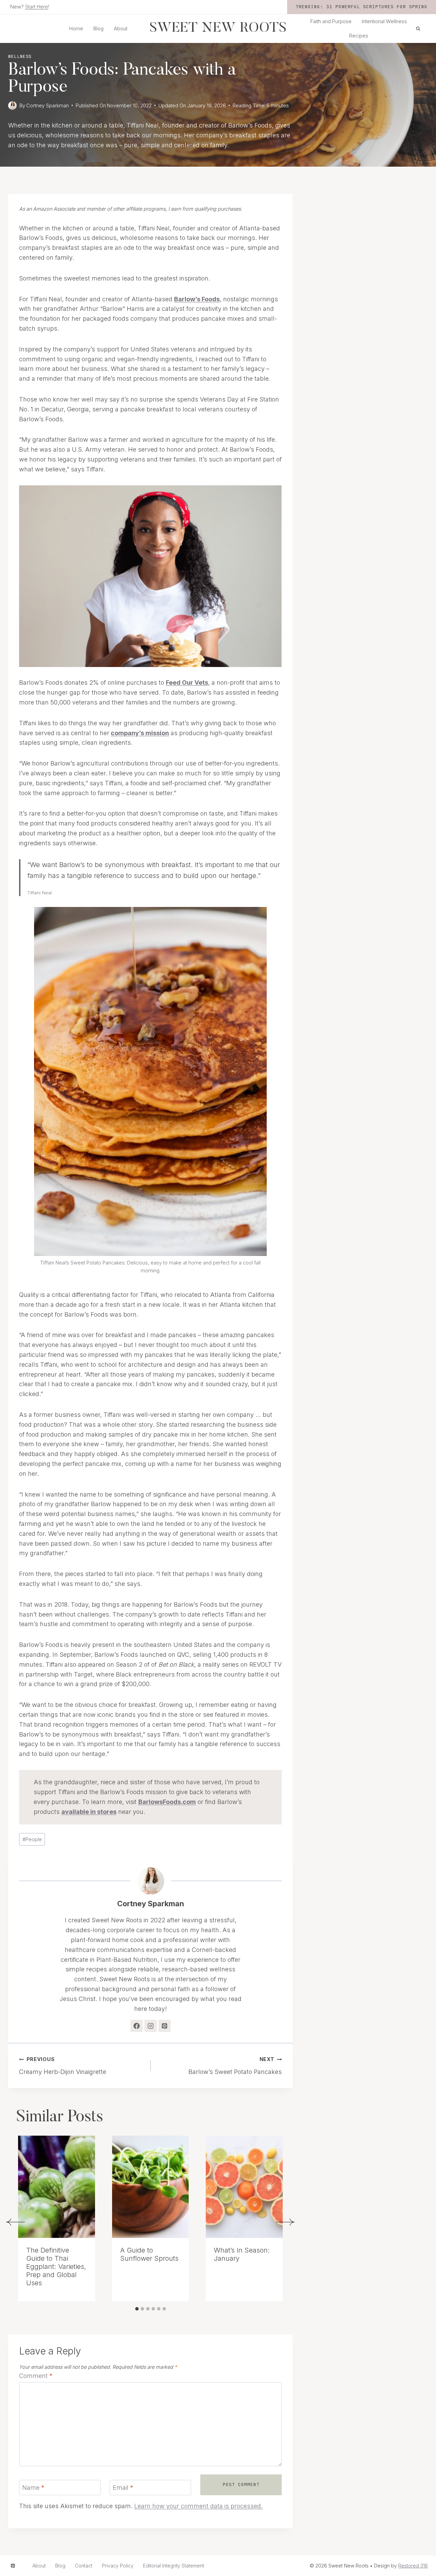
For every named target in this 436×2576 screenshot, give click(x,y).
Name (33, 2488)
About (121, 28)
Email (123, 2488)
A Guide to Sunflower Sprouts (149, 2254)
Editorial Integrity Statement (174, 2566)
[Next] (285, 2222)
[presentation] (57, 2187)
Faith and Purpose (331, 21)
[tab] (137, 2309)
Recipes (359, 36)
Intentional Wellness (384, 21)
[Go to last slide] (15, 2222)
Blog (98, 28)
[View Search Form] (418, 29)
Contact (84, 2566)
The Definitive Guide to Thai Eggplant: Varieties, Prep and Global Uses (56, 2267)
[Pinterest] (13, 2566)
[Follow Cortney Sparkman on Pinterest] (165, 2026)
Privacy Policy (118, 2566)
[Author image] (12, 105)
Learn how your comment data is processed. (198, 2506)
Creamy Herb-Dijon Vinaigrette (63, 2066)
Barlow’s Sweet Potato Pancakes (235, 2066)
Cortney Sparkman (48, 105)
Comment (36, 2376)
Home (76, 28)
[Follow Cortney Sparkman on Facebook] (137, 2026)
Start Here (37, 7)
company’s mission (140, 733)
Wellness (20, 56)
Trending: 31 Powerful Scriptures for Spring (362, 7)
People (32, 1839)
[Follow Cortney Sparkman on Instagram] (151, 2026)
